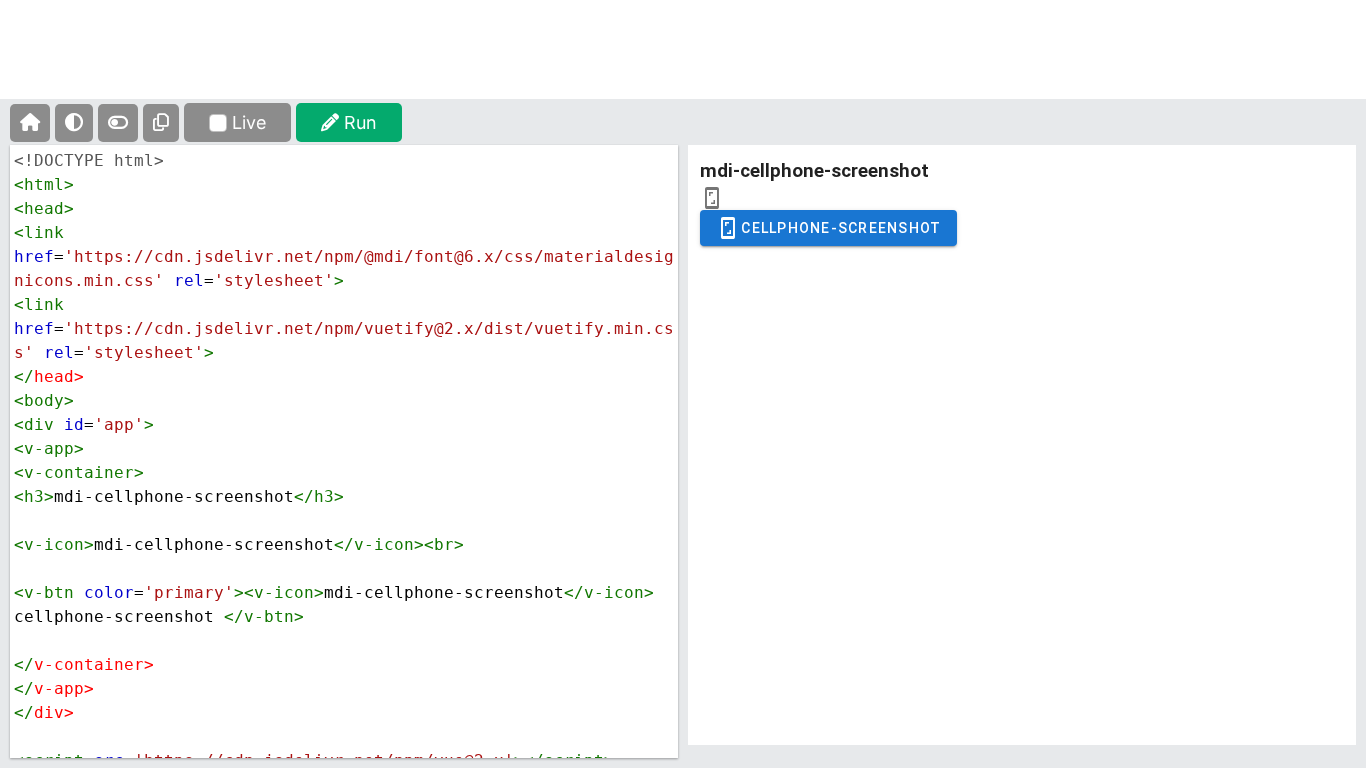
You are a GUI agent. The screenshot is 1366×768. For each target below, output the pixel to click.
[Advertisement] (683, 65)
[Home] (30, 123)
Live (249, 122)
